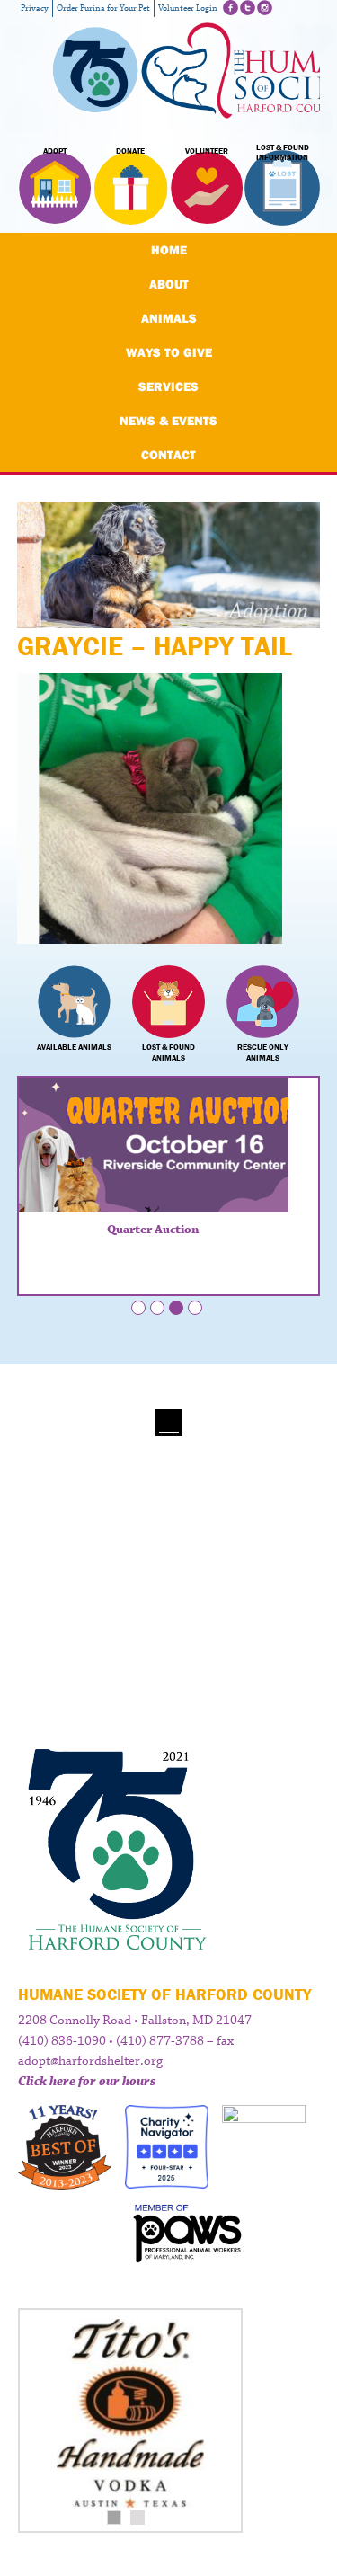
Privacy (35, 9)
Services (168, 386)
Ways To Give (169, 352)
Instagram (265, 8)
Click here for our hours (87, 2082)
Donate (130, 151)
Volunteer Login (188, 9)
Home (169, 250)
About (169, 284)
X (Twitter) (248, 8)
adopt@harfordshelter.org (90, 2061)
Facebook (231, 8)
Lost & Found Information (283, 153)
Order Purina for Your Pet (103, 9)
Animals (169, 318)
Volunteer (207, 151)
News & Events (168, 421)
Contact (168, 455)
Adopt (55, 151)
